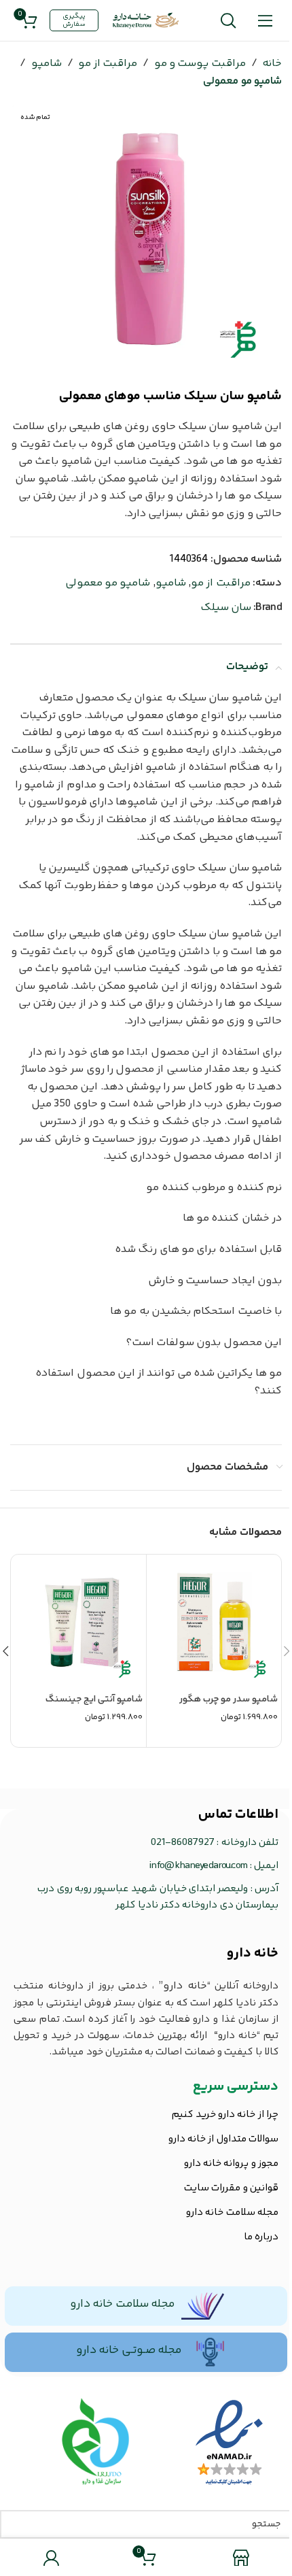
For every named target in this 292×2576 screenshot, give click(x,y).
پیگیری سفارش (74, 20)
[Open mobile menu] (265, 20)
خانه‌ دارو (253, 1953)
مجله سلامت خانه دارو (122, 2304)
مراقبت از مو (108, 64)
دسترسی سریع (236, 2087)
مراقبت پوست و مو (200, 64)
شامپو (47, 64)
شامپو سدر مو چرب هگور (229, 1699)
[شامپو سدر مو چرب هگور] (214, 1622)
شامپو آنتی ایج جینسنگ (94, 1699)
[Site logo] (146, 21)
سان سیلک (226, 608)
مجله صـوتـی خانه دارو (129, 2350)
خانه (272, 64)
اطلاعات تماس (238, 1815)
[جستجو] (228, 20)
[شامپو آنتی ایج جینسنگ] (79, 1622)
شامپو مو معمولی (242, 81)
